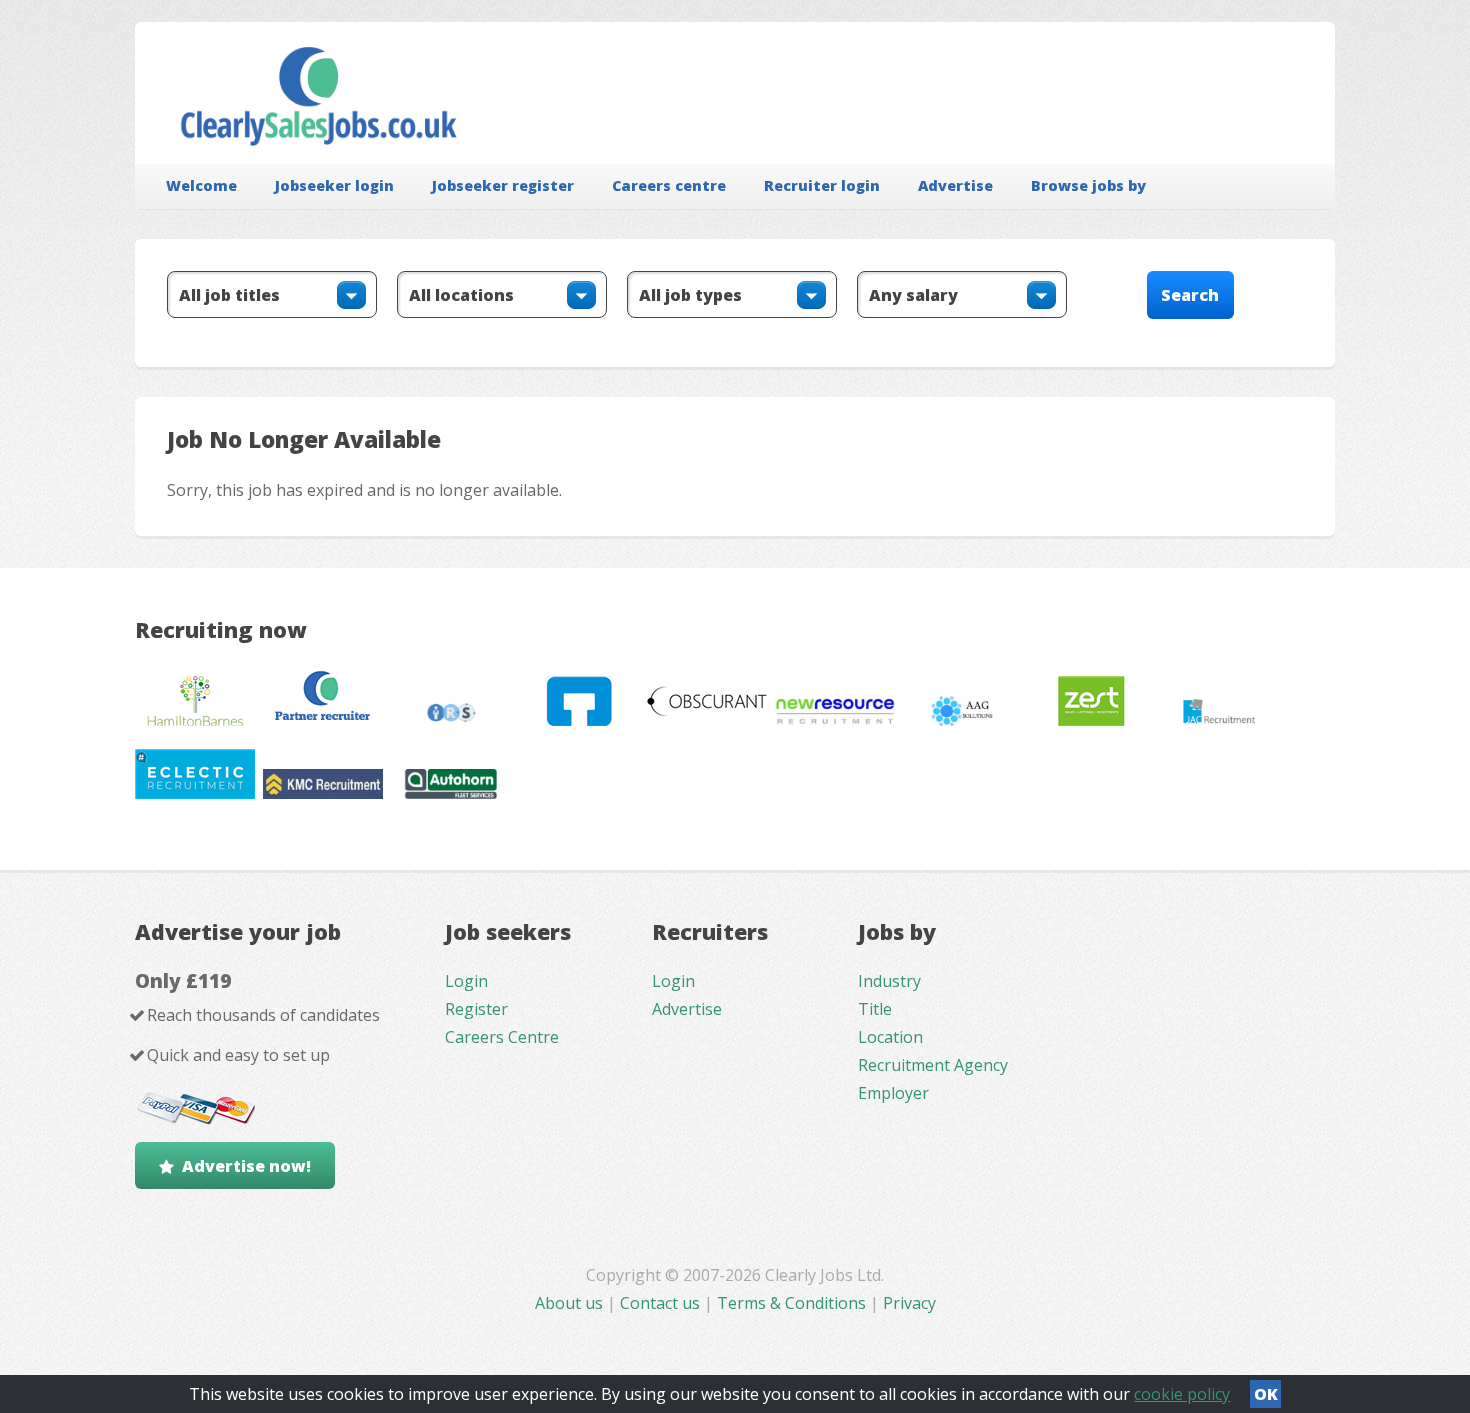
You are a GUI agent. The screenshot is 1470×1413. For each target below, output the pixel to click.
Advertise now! (246, 1166)
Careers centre (669, 185)
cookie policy (1182, 1394)
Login (466, 981)
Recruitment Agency (933, 1065)
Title (875, 1009)
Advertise (955, 185)
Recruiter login (822, 185)
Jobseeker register (503, 185)
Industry (889, 981)
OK (1266, 1394)
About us (571, 1303)
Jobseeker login (334, 185)
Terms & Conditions (791, 1303)
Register (476, 1009)
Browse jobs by (1088, 185)
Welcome (201, 185)
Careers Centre (502, 1037)
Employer (893, 1093)
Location (890, 1037)
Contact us (662, 1303)
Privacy (909, 1303)
